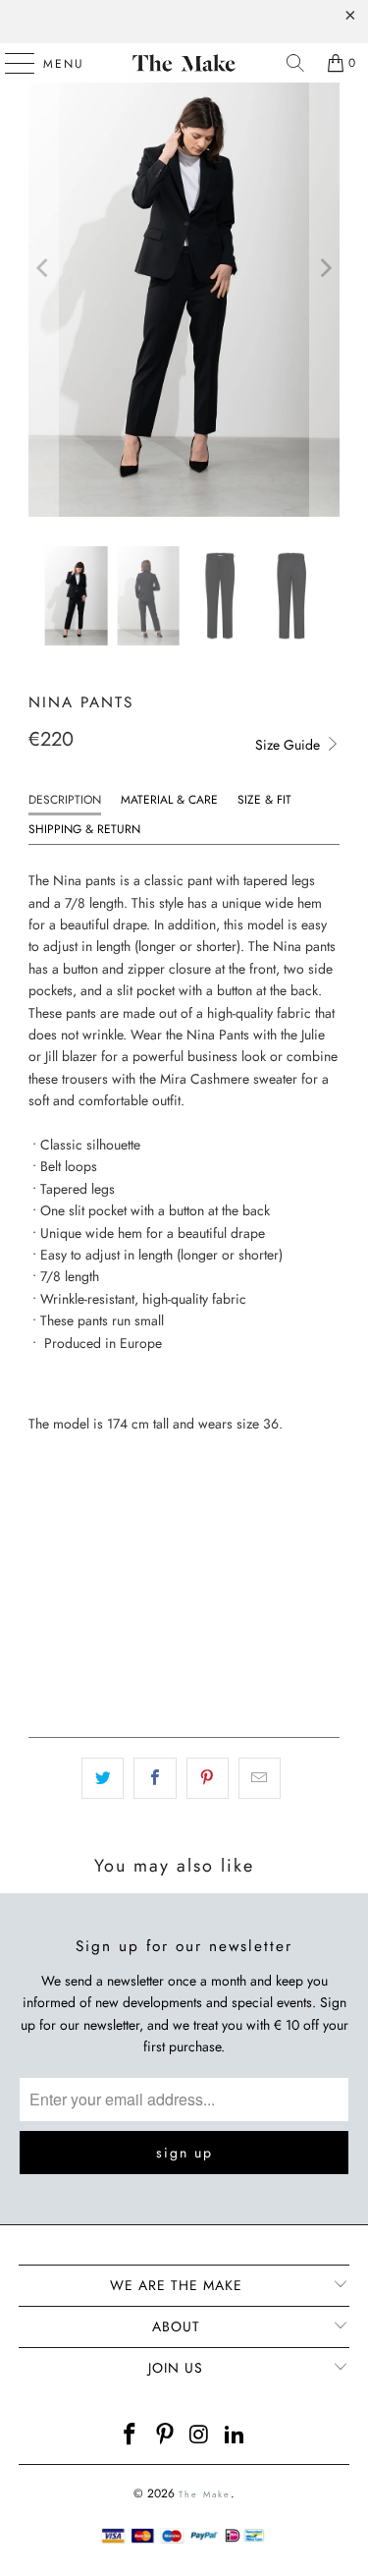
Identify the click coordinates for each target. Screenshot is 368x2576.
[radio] (44, 1497)
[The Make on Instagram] (201, 2436)
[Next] (325, 268)
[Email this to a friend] (260, 1778)
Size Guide (289, 745)
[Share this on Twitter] (103, 1778)
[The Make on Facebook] (131, 2436)
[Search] (295, 63)
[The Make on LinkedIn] (236, 2436)
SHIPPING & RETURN (84, 829)
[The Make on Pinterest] (166, 2436)
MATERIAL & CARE (169, 800)
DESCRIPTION (65, 800)
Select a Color (78, 1460)
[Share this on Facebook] (155, 1778)
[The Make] (184, 63)
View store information (106, 1689)
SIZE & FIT (264, 800)
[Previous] (43, 268)
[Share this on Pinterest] (208, 1778)
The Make (205, 2494)
